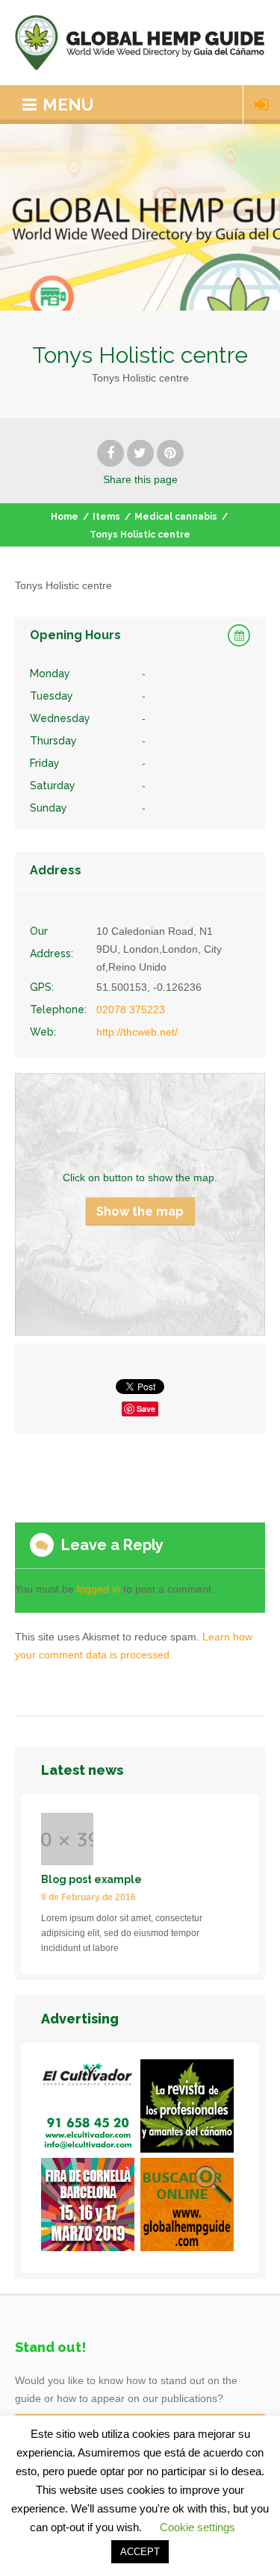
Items (106, 517)
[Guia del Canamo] (190, 2207)
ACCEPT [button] (140, 2552)
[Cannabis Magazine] (190, 2109)
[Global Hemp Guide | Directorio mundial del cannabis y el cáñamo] (140, 43)
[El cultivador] (91, 2109)
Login (262, 105)
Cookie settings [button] (197, 2527)
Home (65, 517)
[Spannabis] (91, 2207)
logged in (99, 1589)
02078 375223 (131, 1009)
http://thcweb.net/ (137, 1032)
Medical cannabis (176, 517)
